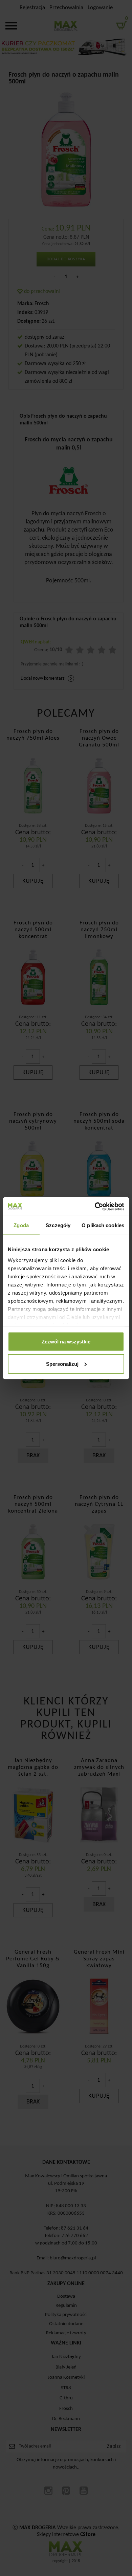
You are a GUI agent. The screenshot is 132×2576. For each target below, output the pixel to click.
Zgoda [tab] (21, 1225)
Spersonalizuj (62, 1364)
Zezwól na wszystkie (66, 1342)
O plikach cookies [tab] (103, 1225)
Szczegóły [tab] (58, 1225)
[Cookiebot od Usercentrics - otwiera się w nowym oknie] (95, 1206)
